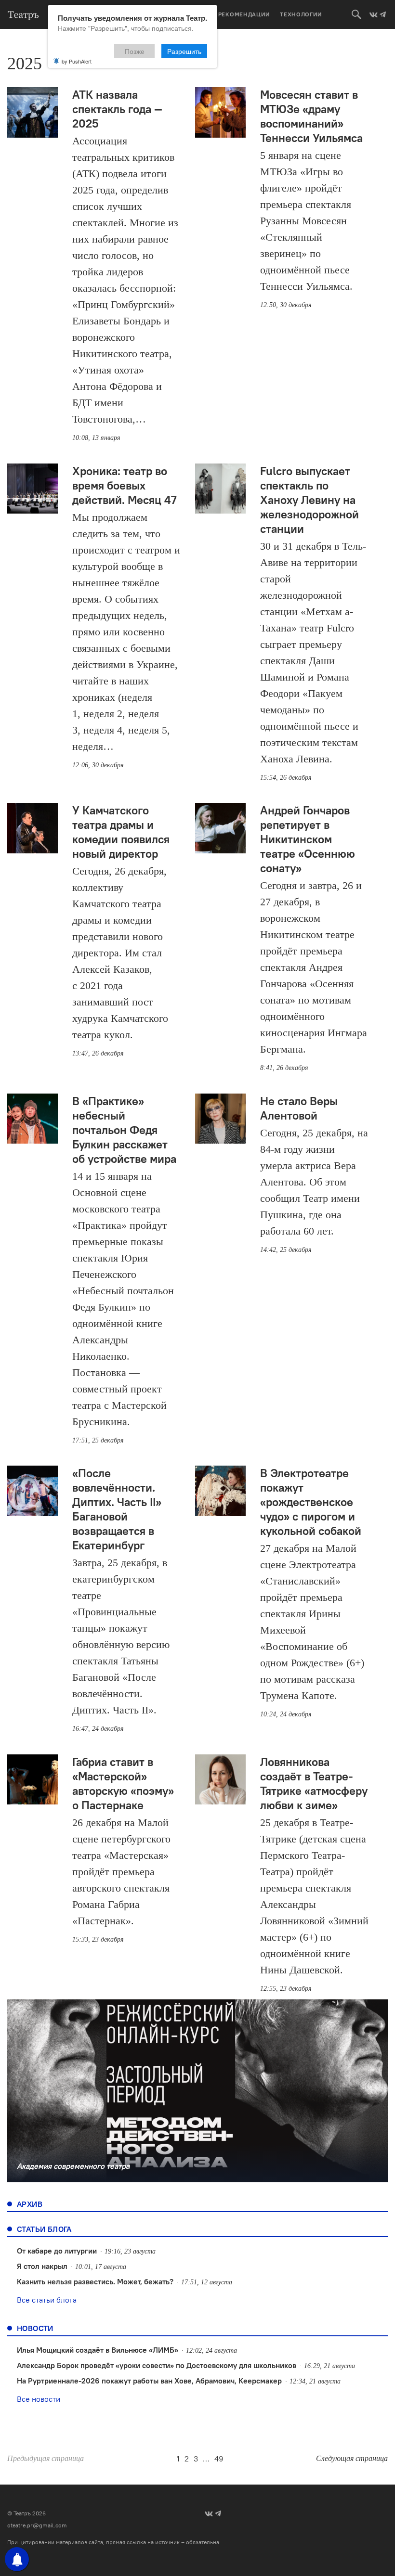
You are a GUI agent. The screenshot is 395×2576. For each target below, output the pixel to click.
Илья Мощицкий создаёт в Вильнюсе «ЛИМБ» (98, 2350)
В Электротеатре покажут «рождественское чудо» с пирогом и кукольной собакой (311, 1502)
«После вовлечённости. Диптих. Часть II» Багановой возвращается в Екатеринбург (117, 1509)
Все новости (39, 2399)
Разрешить (184, 51)
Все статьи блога (47, 2300)
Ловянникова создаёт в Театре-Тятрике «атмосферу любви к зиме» (314, 1783)
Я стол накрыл (42, 2266)
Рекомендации (244, 14)
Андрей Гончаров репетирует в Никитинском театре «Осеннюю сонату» (308, 839)
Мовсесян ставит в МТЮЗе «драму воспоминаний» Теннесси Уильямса (311, 116)
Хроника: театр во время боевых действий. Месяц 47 (125, 485)
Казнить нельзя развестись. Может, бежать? (95, 2281)
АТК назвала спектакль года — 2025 (117, 109)
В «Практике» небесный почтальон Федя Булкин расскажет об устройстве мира (124, 1130)
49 (219, 2459)
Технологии (301, 14)
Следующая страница (352, 2458)
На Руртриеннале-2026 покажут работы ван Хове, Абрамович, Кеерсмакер (149, 2381)
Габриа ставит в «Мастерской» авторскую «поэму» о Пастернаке (123, 1783)
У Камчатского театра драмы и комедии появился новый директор (121, 832)
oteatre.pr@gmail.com (37, 2525)
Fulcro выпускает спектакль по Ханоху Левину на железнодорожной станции (309, 500)
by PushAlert (77, 61)
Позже (135, 51)
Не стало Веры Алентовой (299, 1108)
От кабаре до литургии (57, 2251)
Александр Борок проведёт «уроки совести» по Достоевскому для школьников (157, 2365)
